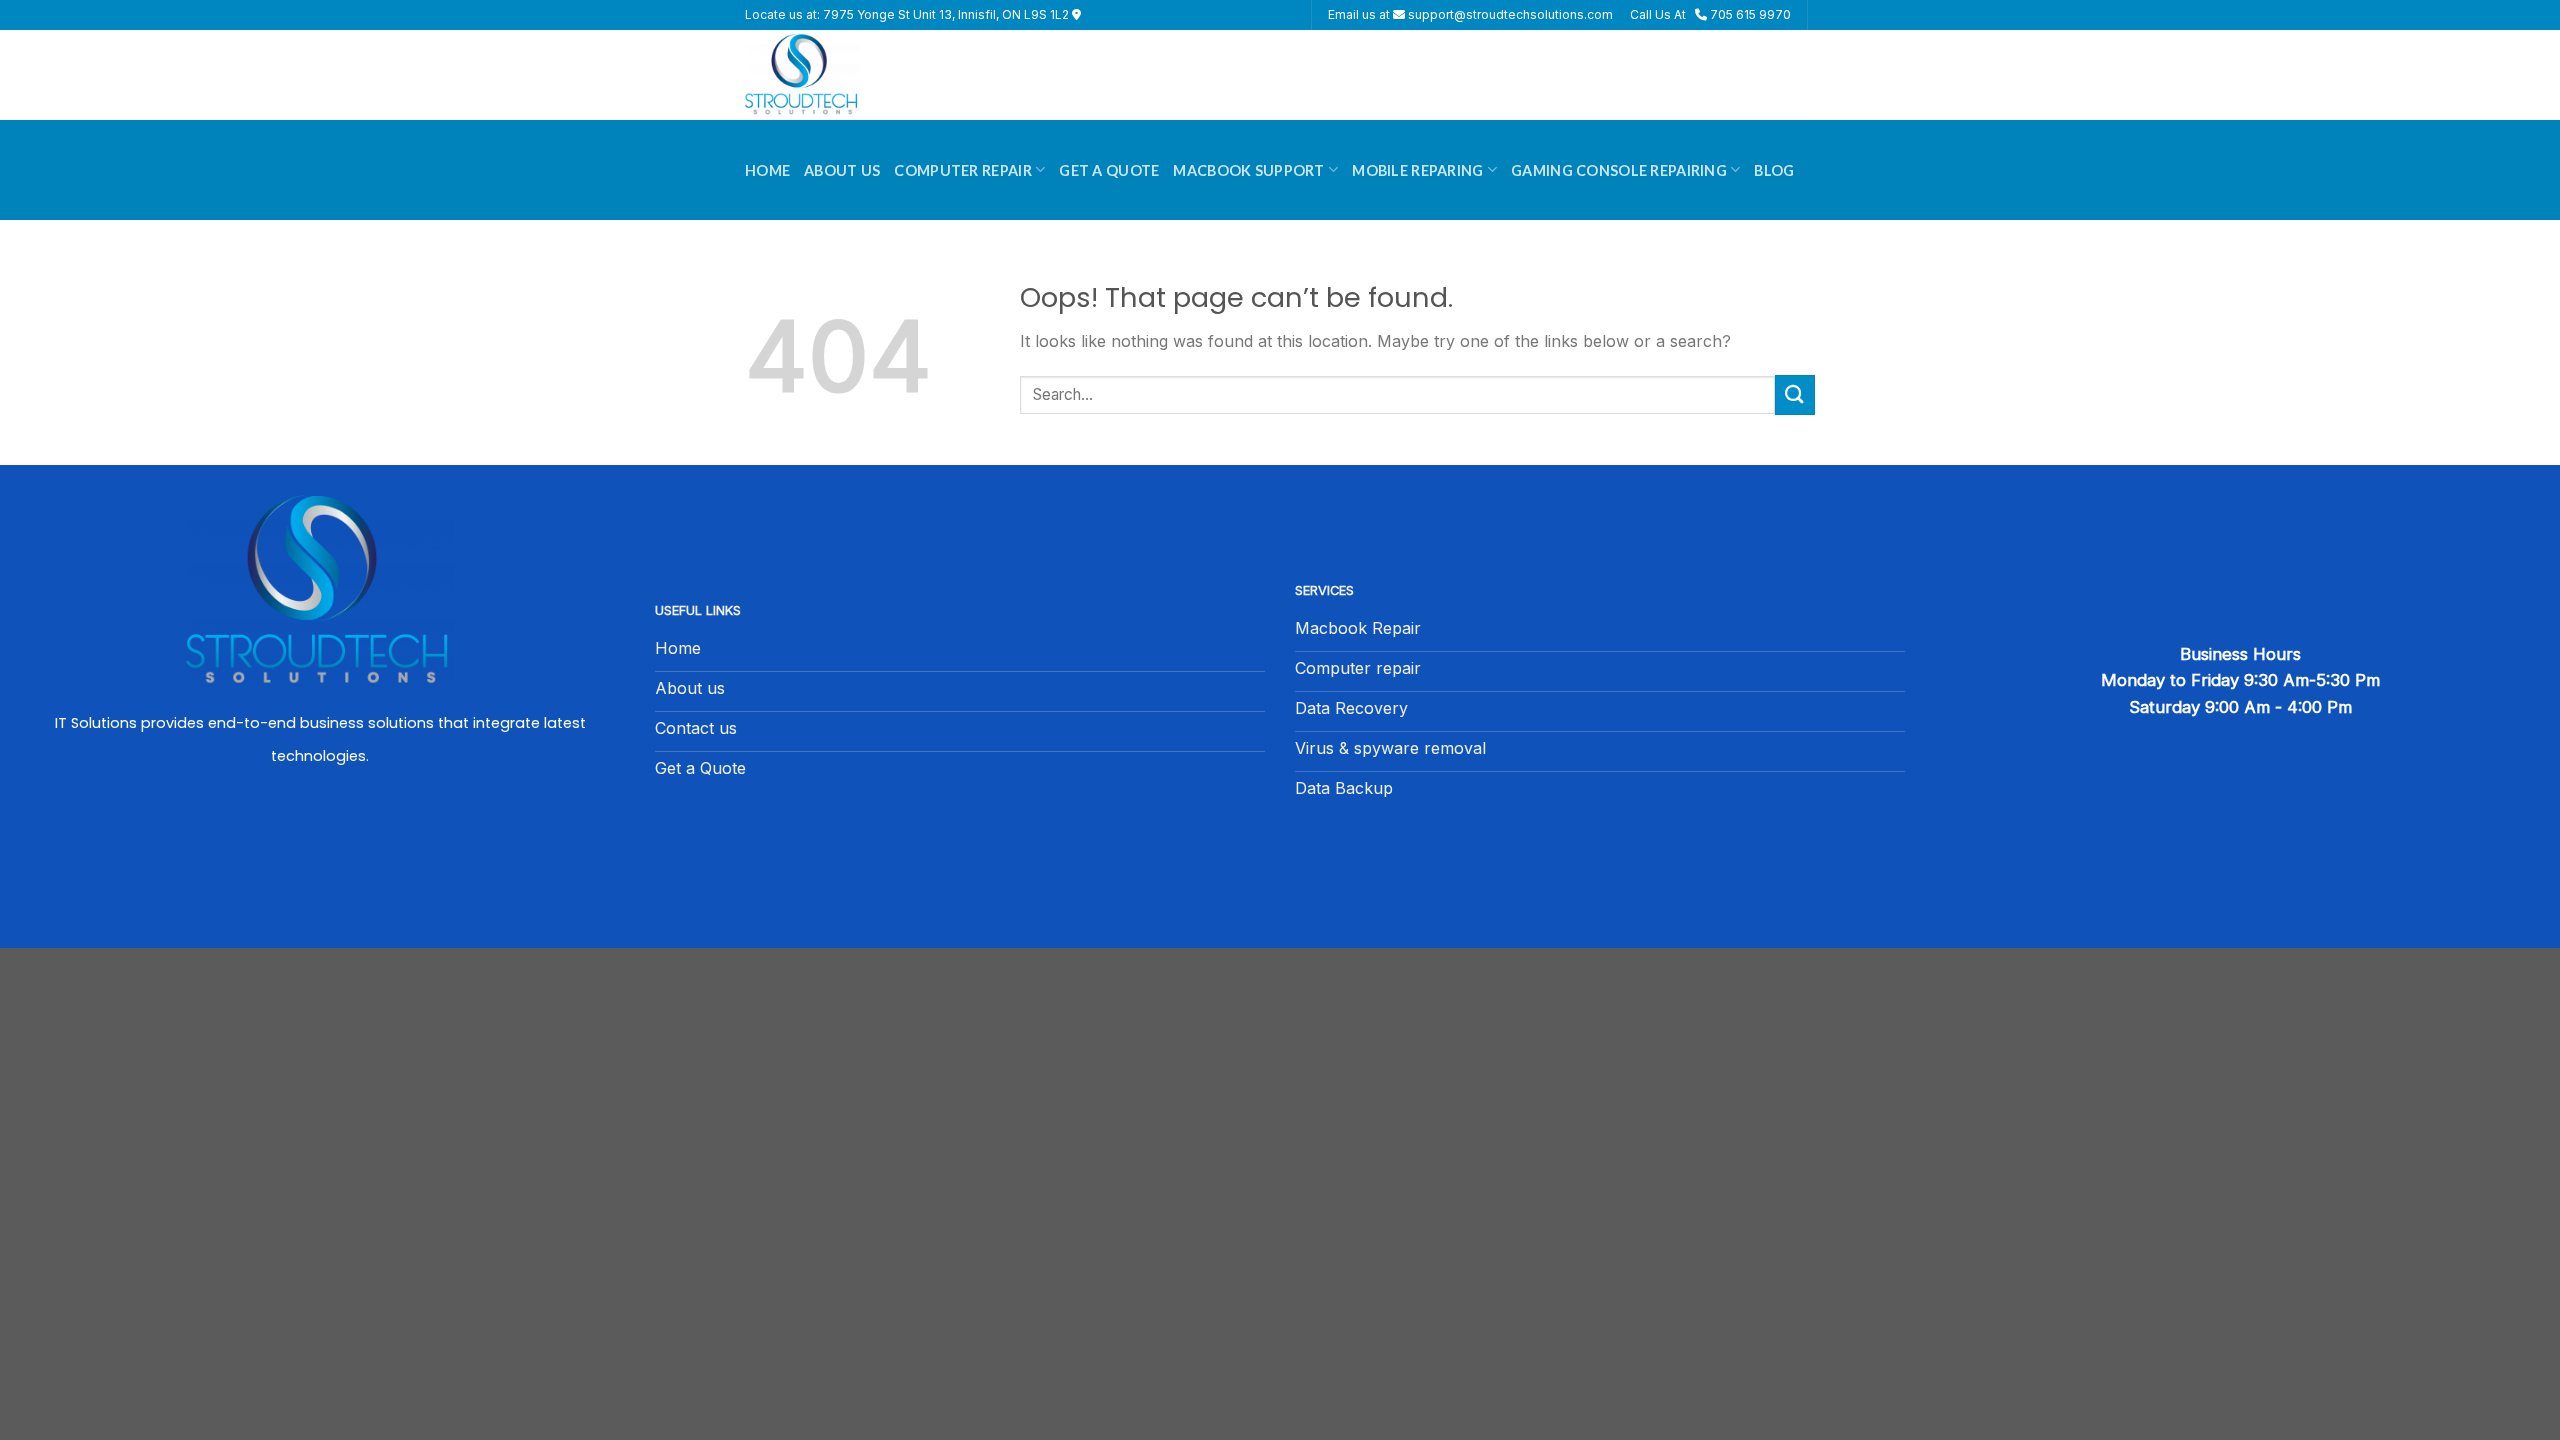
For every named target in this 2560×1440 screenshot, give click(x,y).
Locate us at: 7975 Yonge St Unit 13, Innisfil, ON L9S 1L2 (908, 14)
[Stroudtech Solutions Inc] (845, 75)
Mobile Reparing (1417, 170)
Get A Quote (1109, 170)
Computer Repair (962, 170)
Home (767, 170)
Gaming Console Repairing (1619, 170)
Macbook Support (1248, 170)
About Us (842, 170)
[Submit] (1795, 394)
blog (1774, 170)
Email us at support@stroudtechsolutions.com (1470, 14)
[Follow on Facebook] (320, 839)
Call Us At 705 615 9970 (1710, 14)
